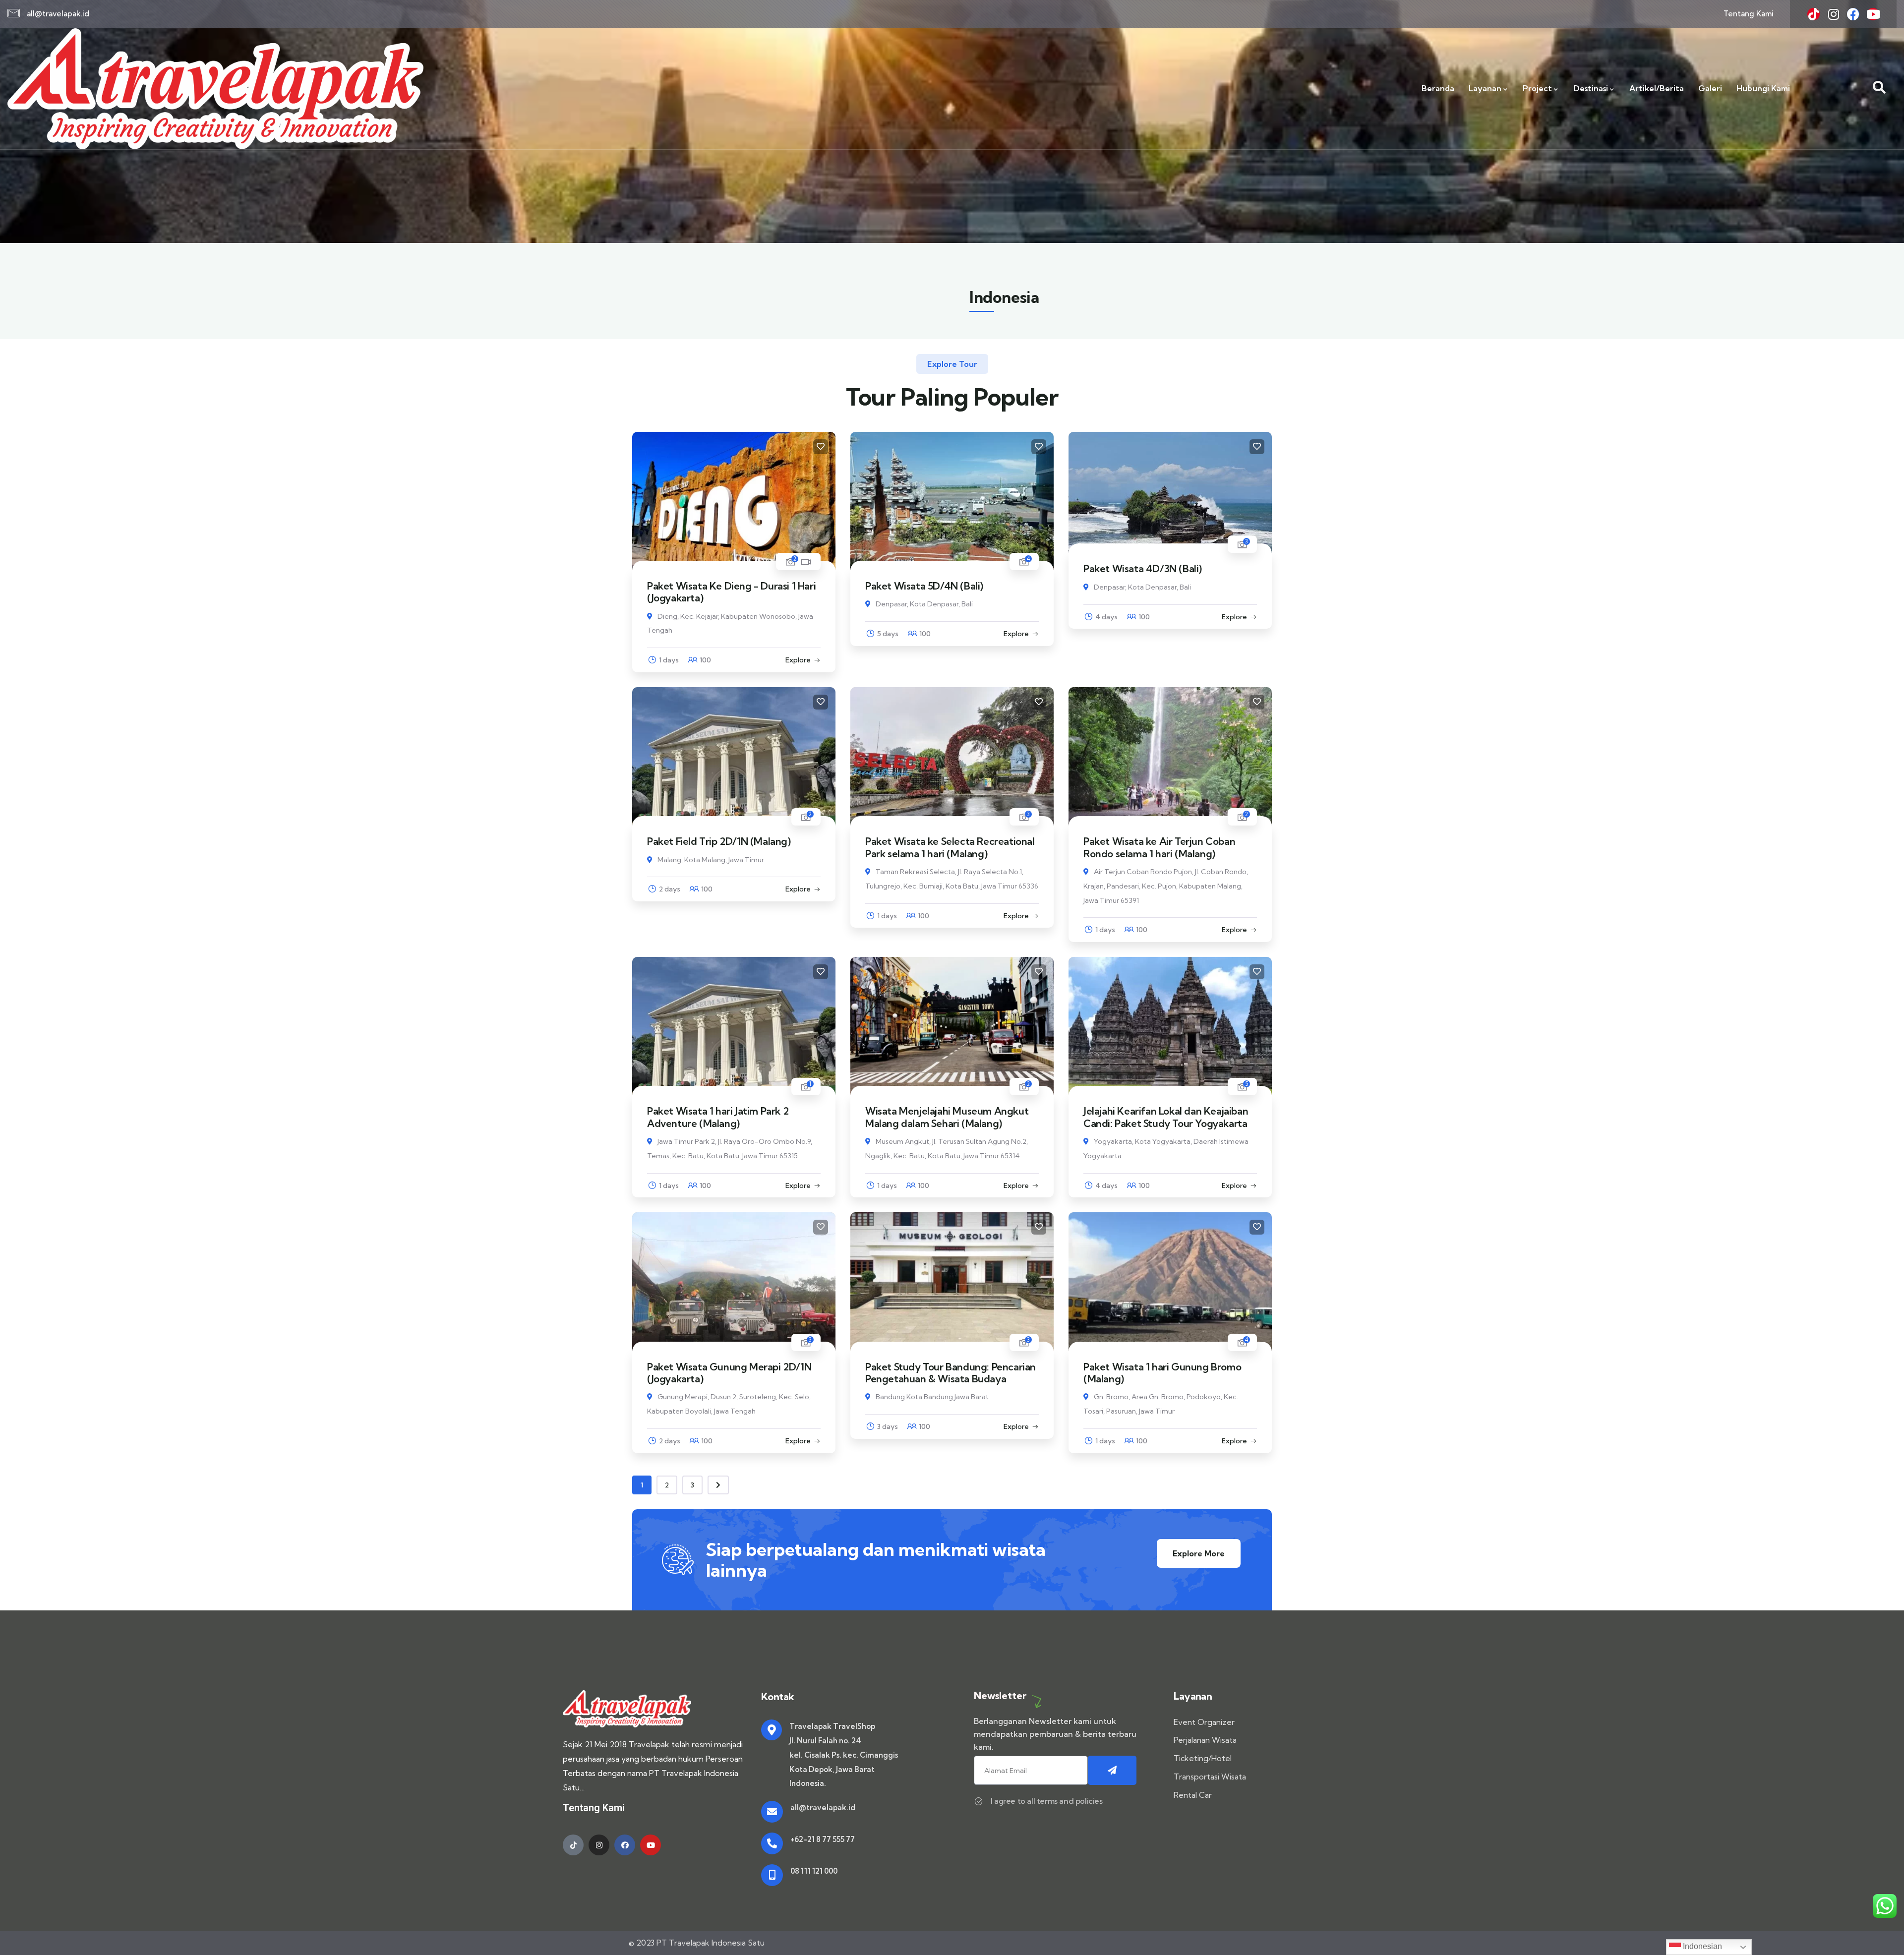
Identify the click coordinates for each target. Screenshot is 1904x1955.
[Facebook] (1853, 14)
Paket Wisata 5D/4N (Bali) (924, 586)
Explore (798, 660)
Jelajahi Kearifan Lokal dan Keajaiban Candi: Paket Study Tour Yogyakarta (1166, 1117)
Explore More (1199, 1553)
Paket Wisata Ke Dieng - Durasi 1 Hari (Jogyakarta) (731, 592)
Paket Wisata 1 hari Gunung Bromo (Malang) (1162, 1373)
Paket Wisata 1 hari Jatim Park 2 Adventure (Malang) (718, 1117)
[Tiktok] (1814, 14)
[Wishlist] (821, 447)
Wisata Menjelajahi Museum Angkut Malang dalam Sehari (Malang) (947, 1117)
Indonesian (1701, 1946)
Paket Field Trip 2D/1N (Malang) (719, 841)
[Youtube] (1873, 14)
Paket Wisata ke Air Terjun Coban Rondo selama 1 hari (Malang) (1159, 847)
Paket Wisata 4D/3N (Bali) (1143, 568)
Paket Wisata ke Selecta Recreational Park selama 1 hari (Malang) (950, 847)
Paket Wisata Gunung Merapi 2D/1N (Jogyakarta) (729, 1373)
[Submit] (1112, 1770)
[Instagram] (1833, 14)
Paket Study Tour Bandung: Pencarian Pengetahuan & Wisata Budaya (951, 1373)
